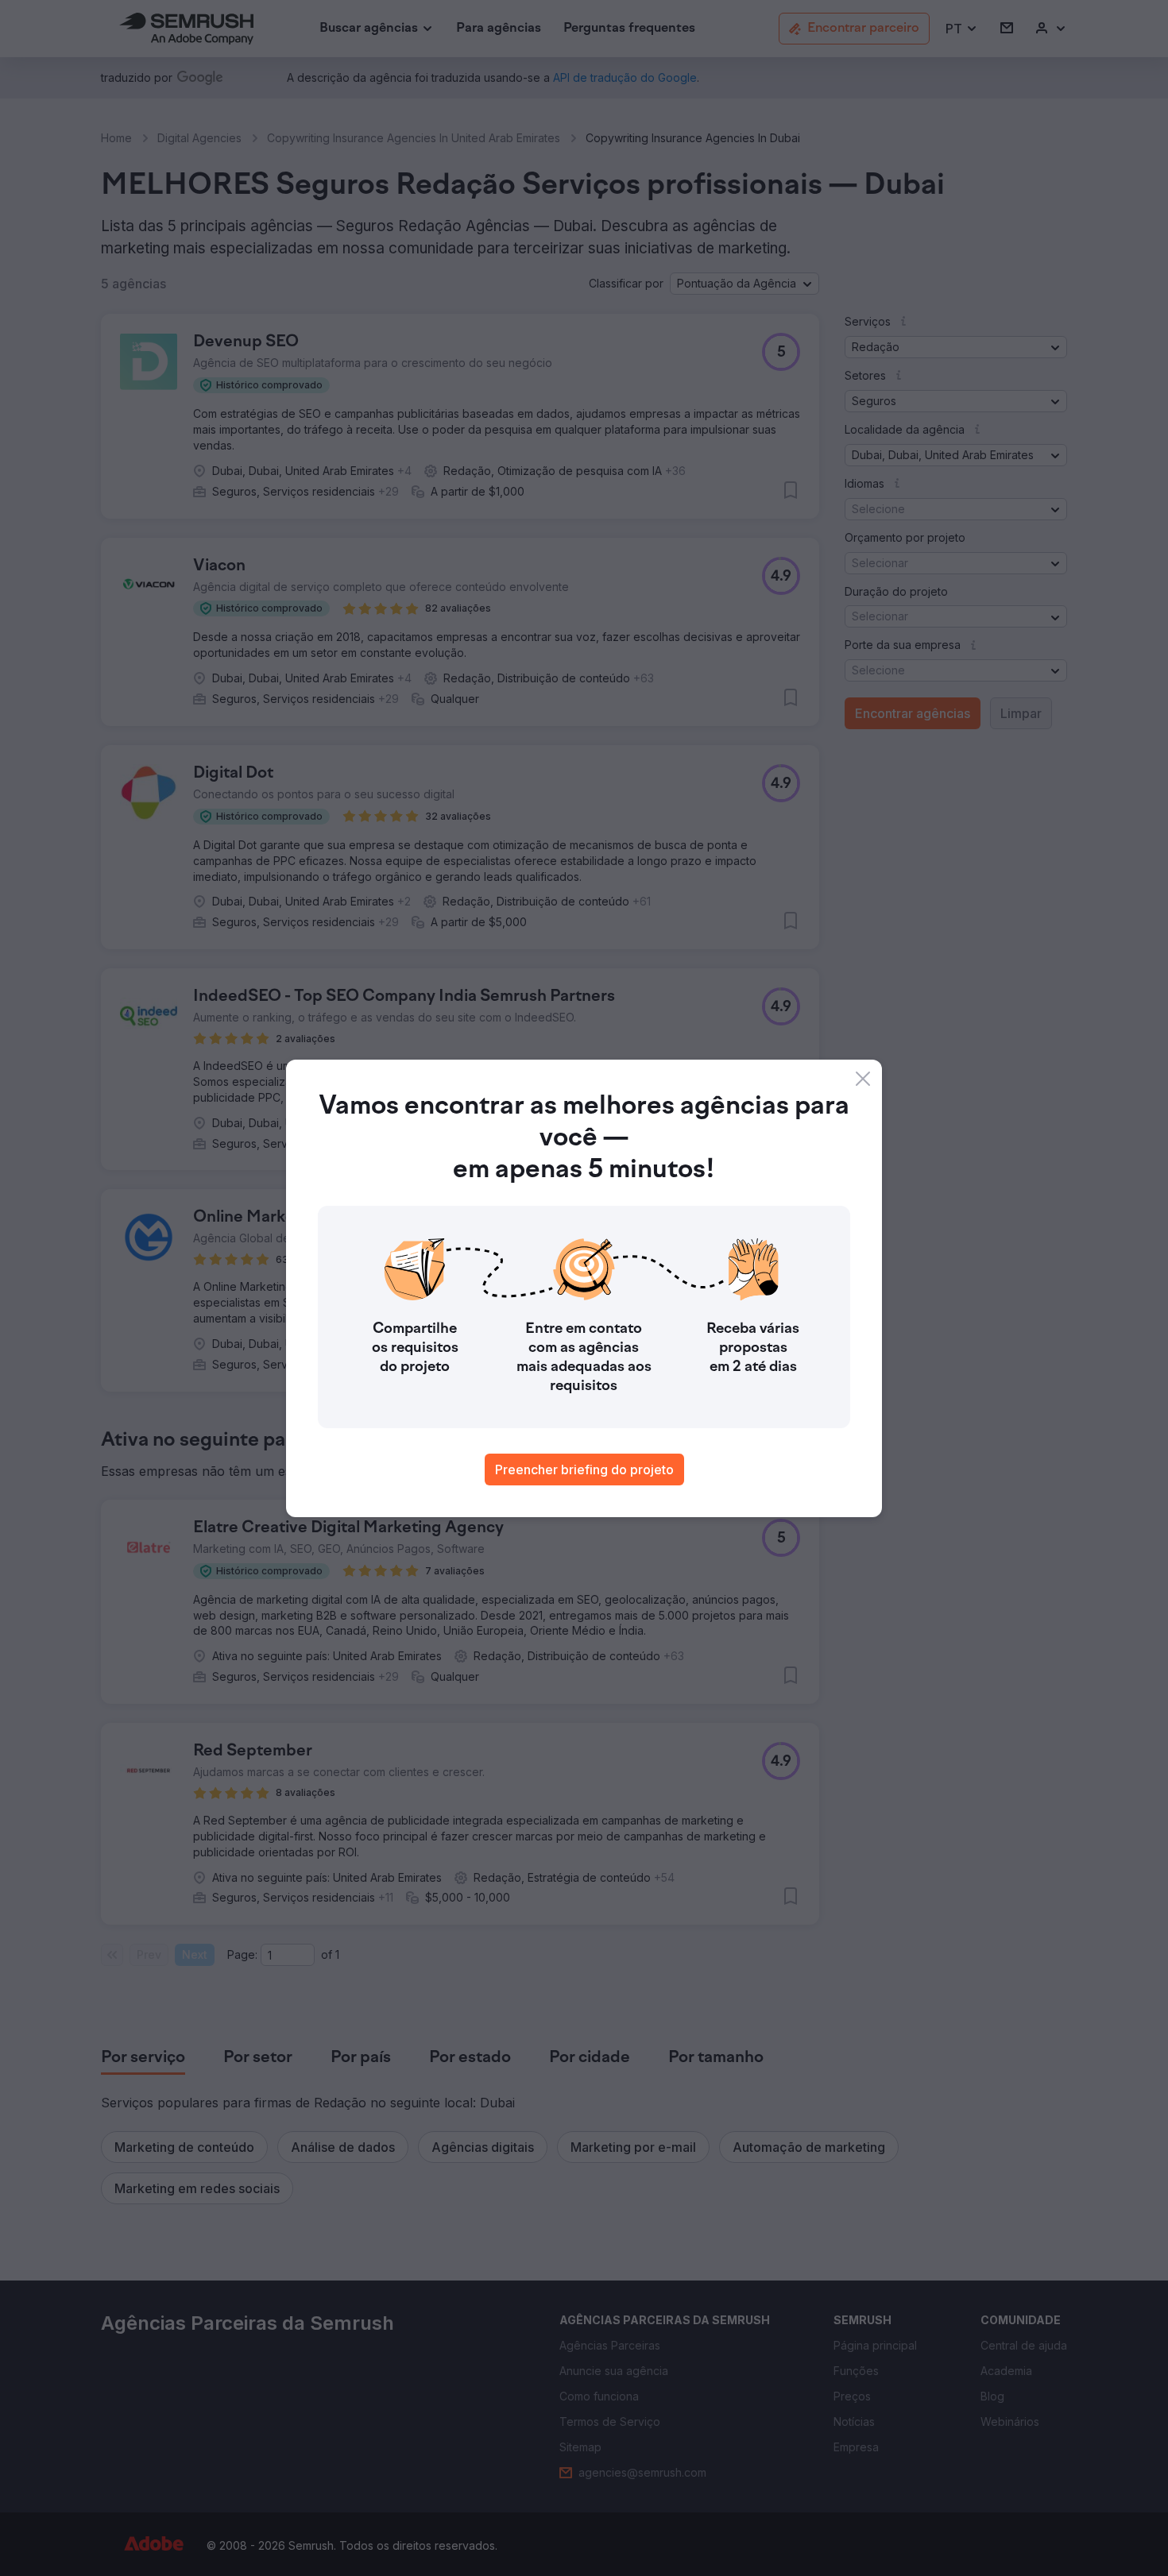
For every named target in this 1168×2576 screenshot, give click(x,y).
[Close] (863, 1079)
